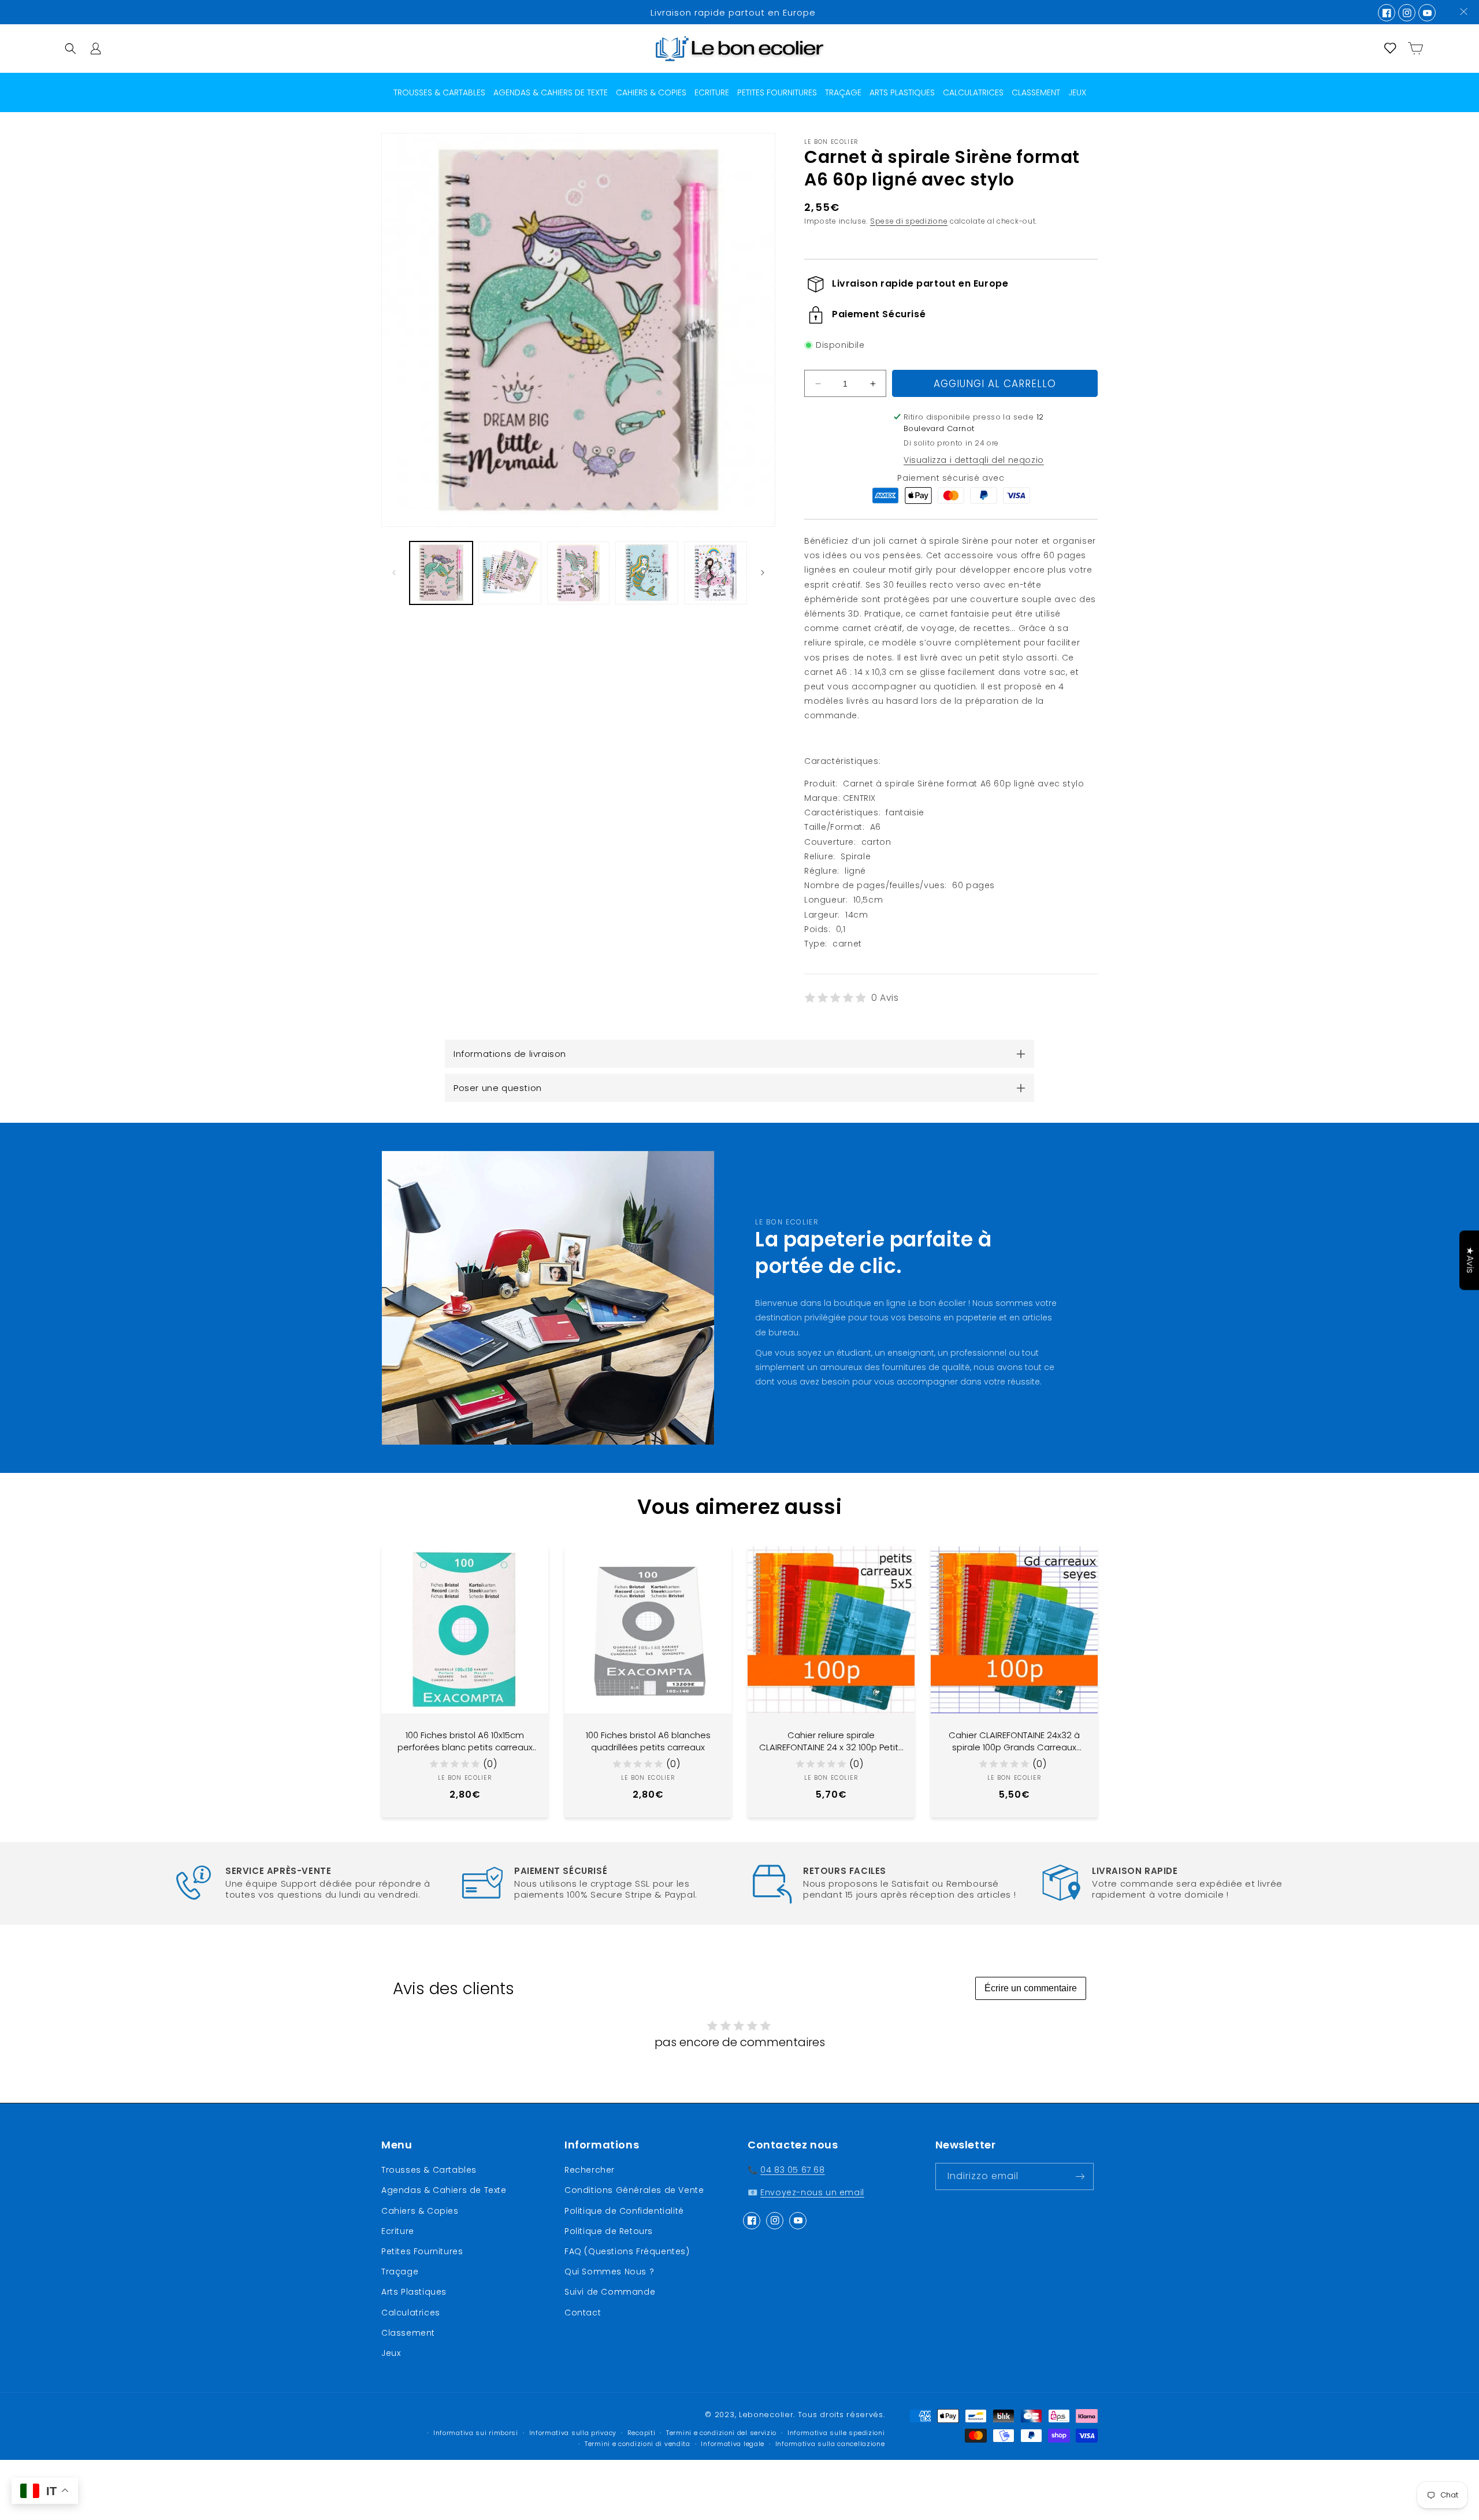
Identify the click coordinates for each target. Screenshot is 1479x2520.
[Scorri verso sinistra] (394, 573)
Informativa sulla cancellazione (830, 2444)
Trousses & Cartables (429, 2170)
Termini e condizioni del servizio (721, 2433)
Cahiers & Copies (420, 2211)
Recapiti (642, 2433)
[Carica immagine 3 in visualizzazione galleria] (579, 573)
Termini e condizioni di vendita (638, 2444)
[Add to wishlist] (531, 1564)
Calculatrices (411, 2313)
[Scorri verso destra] (763, 573)
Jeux (391, 2353)
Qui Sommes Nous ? (609, 2272)
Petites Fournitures (422, 2251)
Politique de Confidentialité (624, 2211)
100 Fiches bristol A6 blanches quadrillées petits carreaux (648, 1741)
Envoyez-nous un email (812, 2192)
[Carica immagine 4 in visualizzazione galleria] (647, 573)
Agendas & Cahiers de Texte (444, 2190)
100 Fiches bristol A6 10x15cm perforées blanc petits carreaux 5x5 (465, 1741)
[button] (70, 49)
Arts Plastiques (414, 2292)
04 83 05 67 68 (792, 2170)
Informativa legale (733, 2444)
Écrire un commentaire (1031, 1988)
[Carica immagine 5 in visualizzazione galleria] (716, 573)
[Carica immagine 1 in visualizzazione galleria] (441, 573)
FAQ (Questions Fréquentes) (627, 2251)
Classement (408, 2333)
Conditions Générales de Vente (634, 2190)
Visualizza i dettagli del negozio (974, 460)
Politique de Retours (609, 2231)
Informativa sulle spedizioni (836, 2433)
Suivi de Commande (610, 2292)
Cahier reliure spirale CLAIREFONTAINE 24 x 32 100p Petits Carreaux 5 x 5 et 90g (831, 1741)
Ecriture (398, 2231)
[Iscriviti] (1080, 2176)
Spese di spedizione (909, 221)
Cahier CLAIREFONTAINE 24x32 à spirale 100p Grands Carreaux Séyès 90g (1014, 1741)
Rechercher (590, 2170)
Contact (583, 2313)
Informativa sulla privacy (573, 2433)
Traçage (400, 2272)
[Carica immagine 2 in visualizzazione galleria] (510, 573)
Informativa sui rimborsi (476, 2433)
